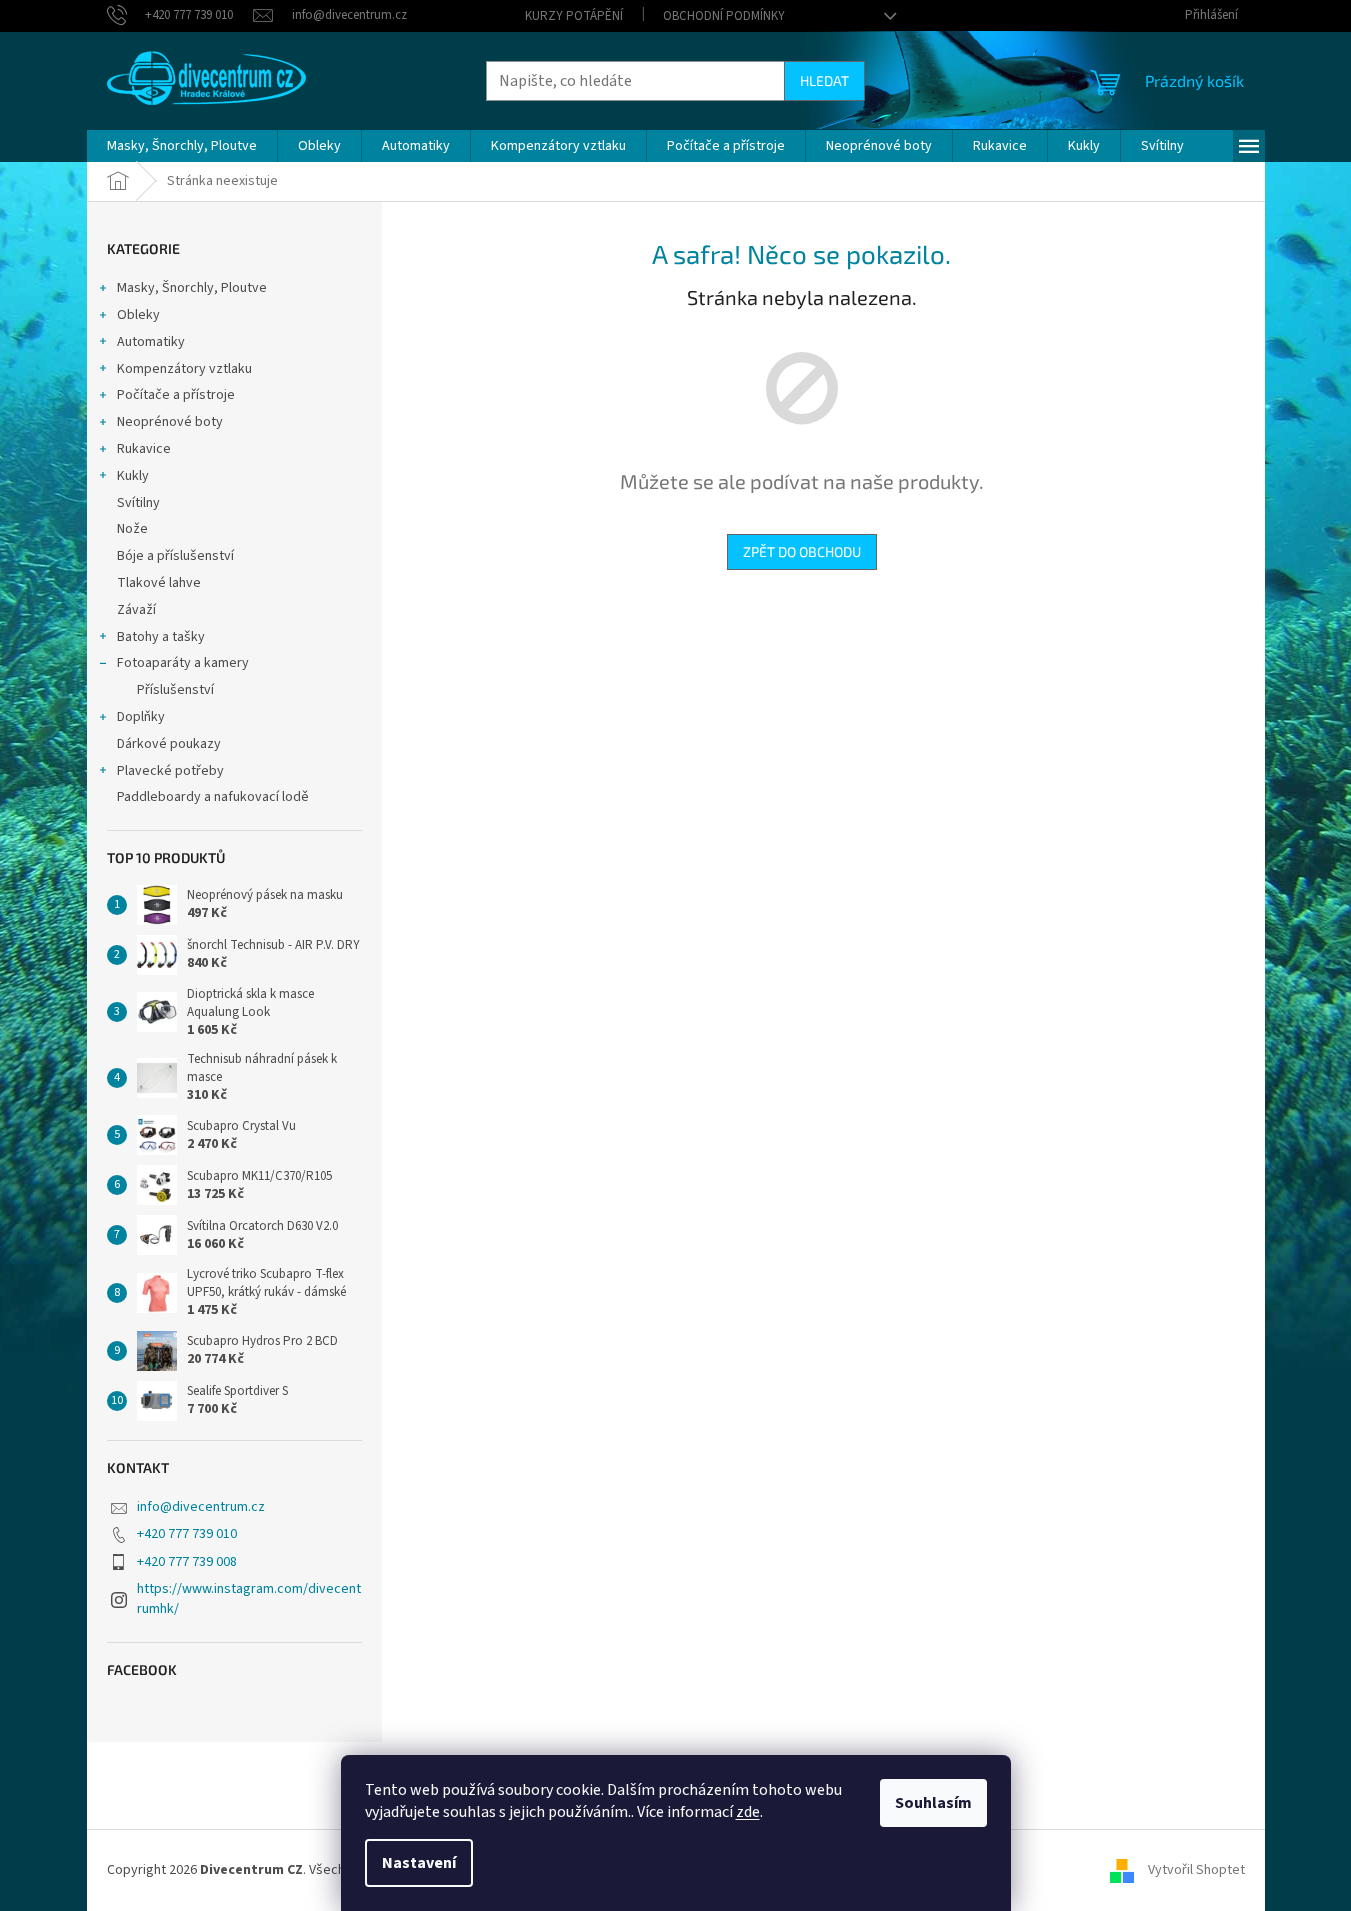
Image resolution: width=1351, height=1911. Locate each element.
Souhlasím (933, 1803)
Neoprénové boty (170, 422)
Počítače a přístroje (176, 395)
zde (748, 1812)
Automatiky (151, 342)
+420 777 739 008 (187, 1562)
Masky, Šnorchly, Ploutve (192, 288)
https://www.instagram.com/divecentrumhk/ (249, 1598)
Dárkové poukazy (169, 744)
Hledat (824, 80)
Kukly (133, 476)
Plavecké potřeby (170, 771)
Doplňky (141, 717)
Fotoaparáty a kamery (183, 663)
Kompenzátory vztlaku (184, 369)
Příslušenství (175, 690)
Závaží (136, 610)
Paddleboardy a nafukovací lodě (213, 797)
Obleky (138, 315)
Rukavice (144, 449)
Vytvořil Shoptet (1196, 1870)
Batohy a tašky (161, 637)
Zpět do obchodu (802, 551)
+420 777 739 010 (187, 1534)
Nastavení (419, 1863)
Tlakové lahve (159, 583)
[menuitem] (182, 146)
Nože (132, 529)
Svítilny (138, 503)
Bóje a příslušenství (175, 556)
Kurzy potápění (574, 16)
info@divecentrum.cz (201, 1507)
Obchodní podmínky (724, 16)
